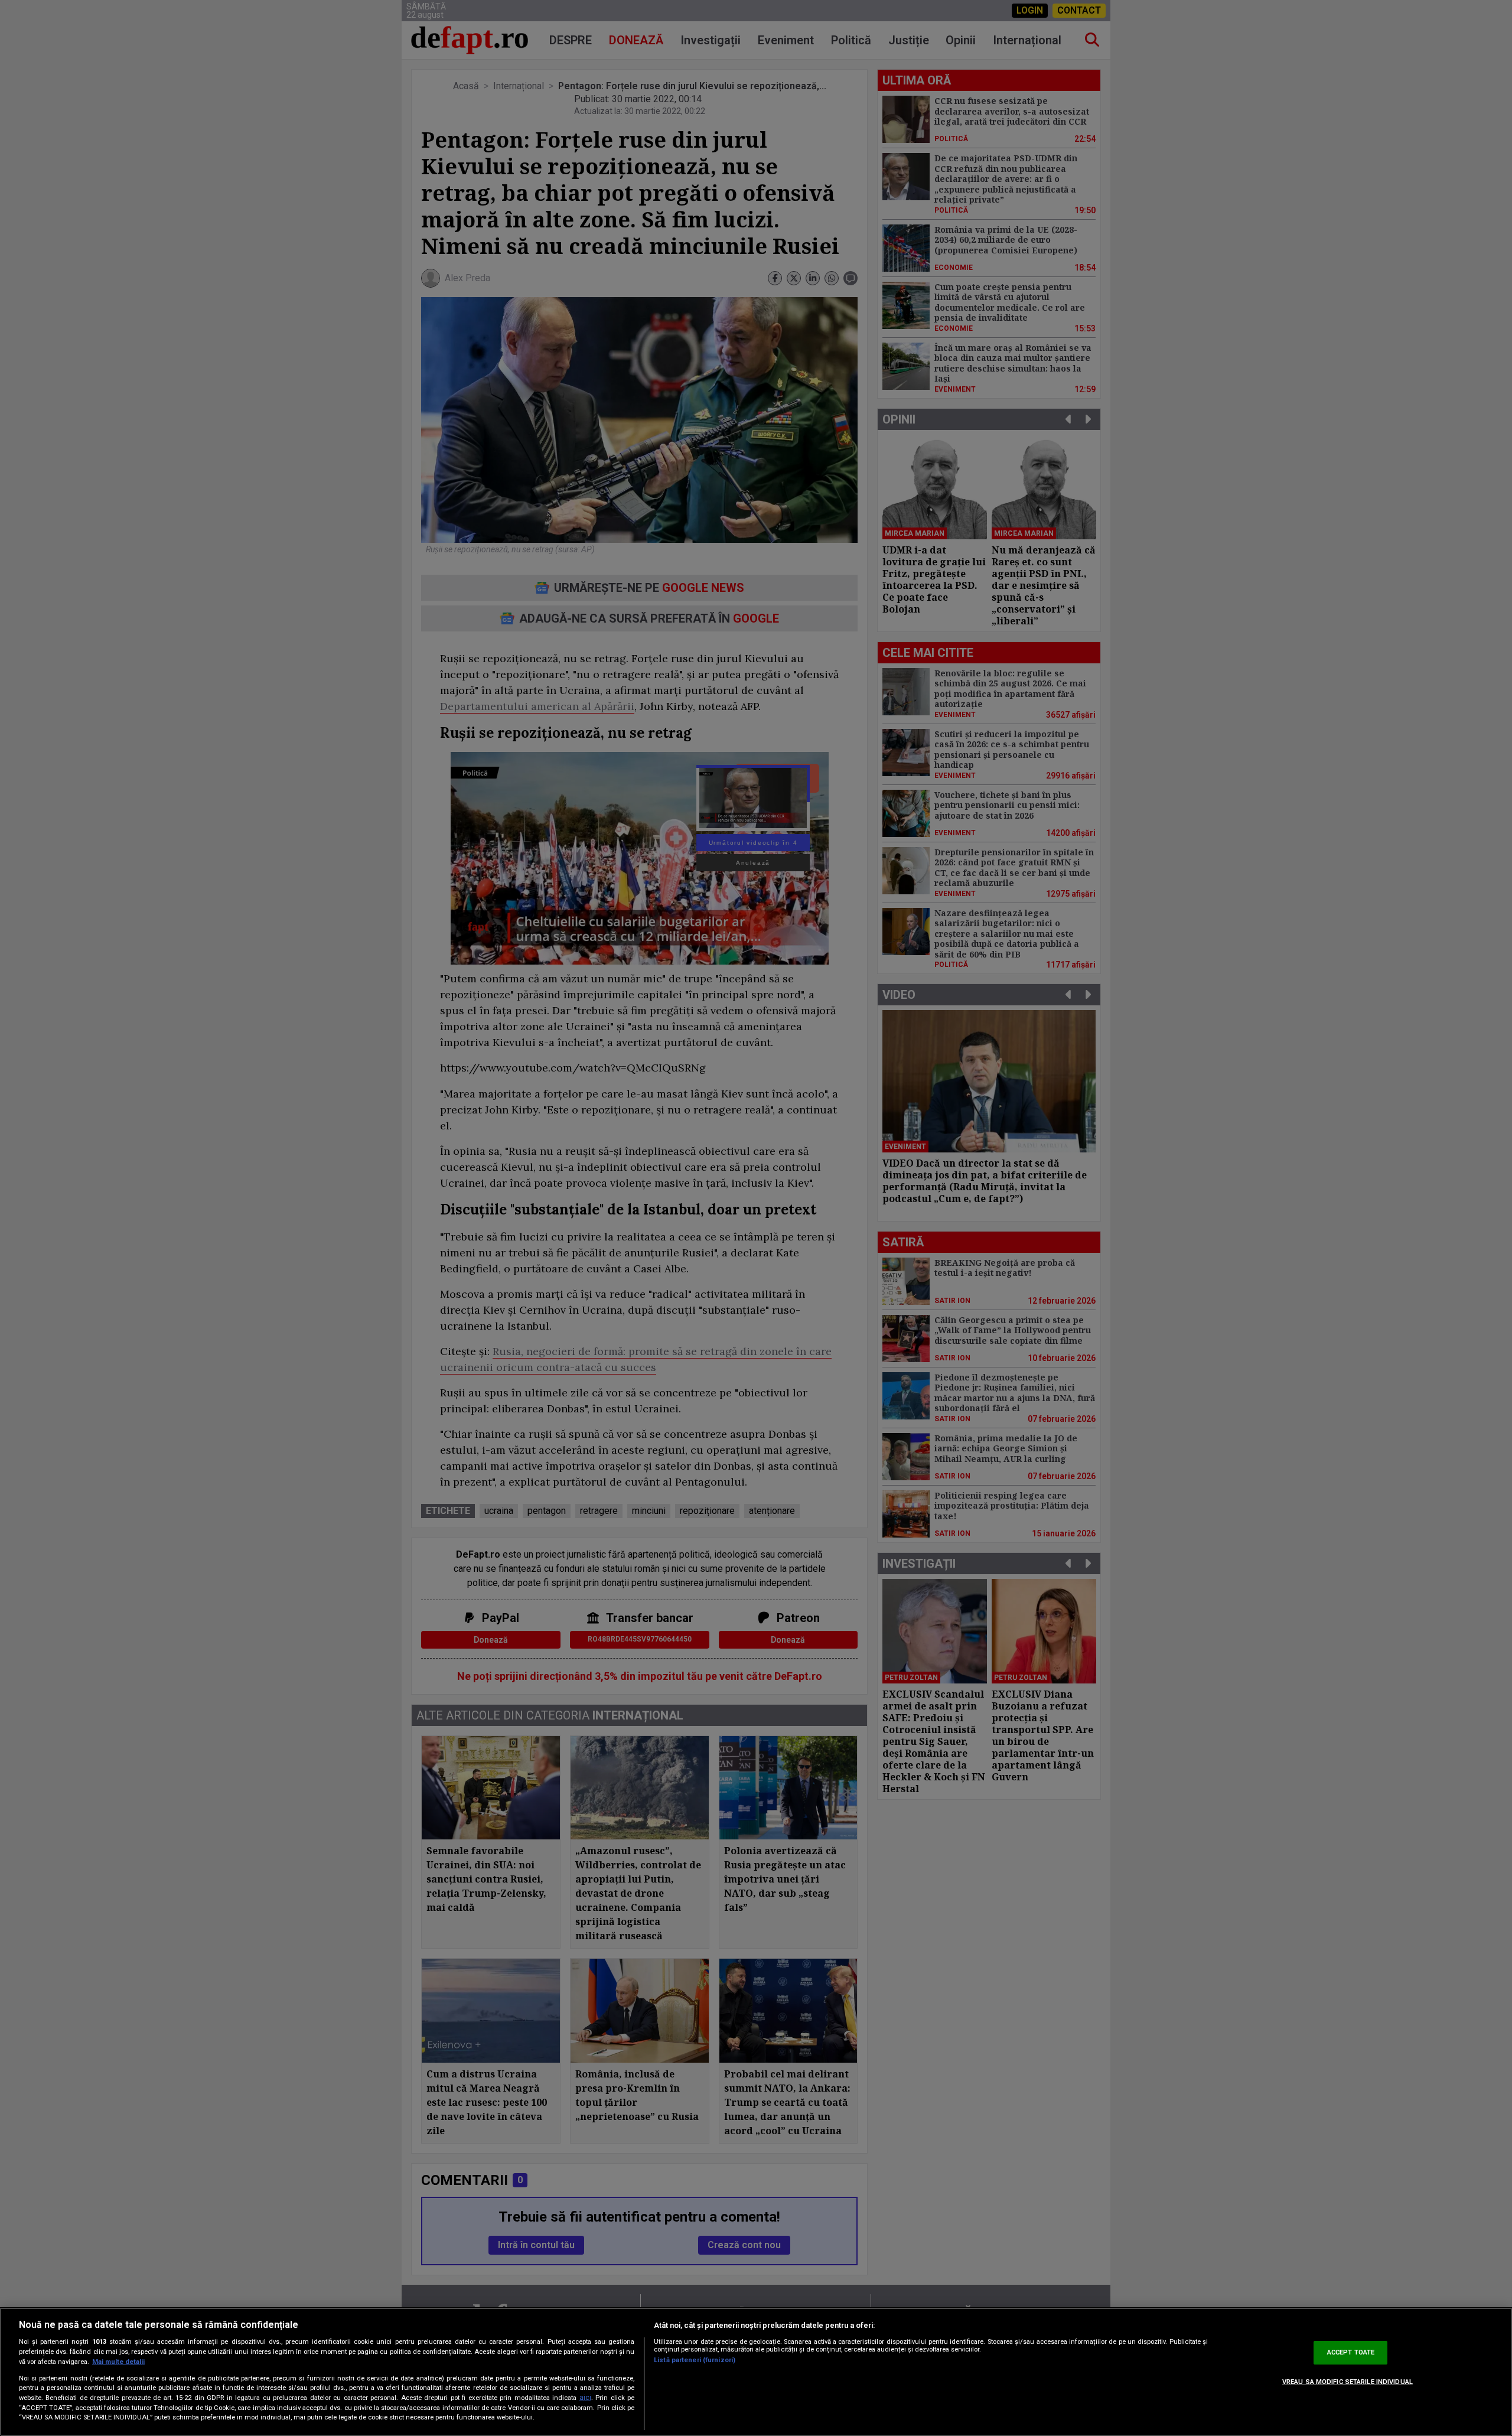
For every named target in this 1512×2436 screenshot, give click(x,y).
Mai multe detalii (118, 2362)
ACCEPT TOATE (1351, 2352)
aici (585, 2398)
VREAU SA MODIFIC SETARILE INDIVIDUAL (1348, 2382)
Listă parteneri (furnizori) (695, 2360)
